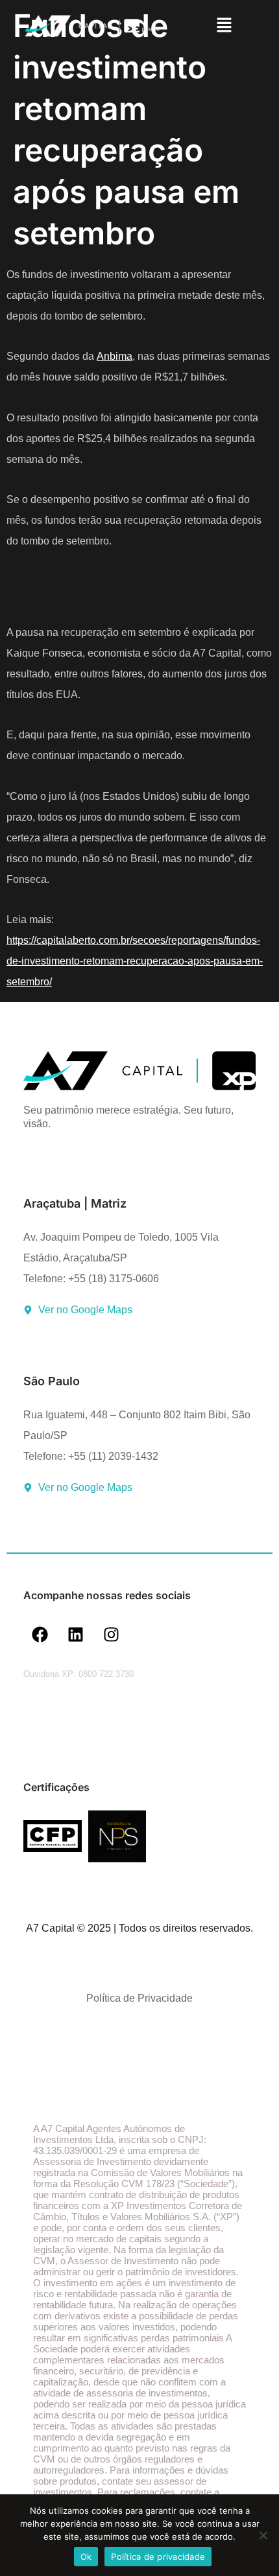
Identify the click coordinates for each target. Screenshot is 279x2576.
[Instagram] (111, 1635)
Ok (86, 2557)
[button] (224, 26)
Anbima (115, 356)
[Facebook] (40, 1635)
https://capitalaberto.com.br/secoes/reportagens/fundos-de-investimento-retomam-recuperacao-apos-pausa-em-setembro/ (135, 961)
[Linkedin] (75, 1635)
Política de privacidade (158, 2557)
